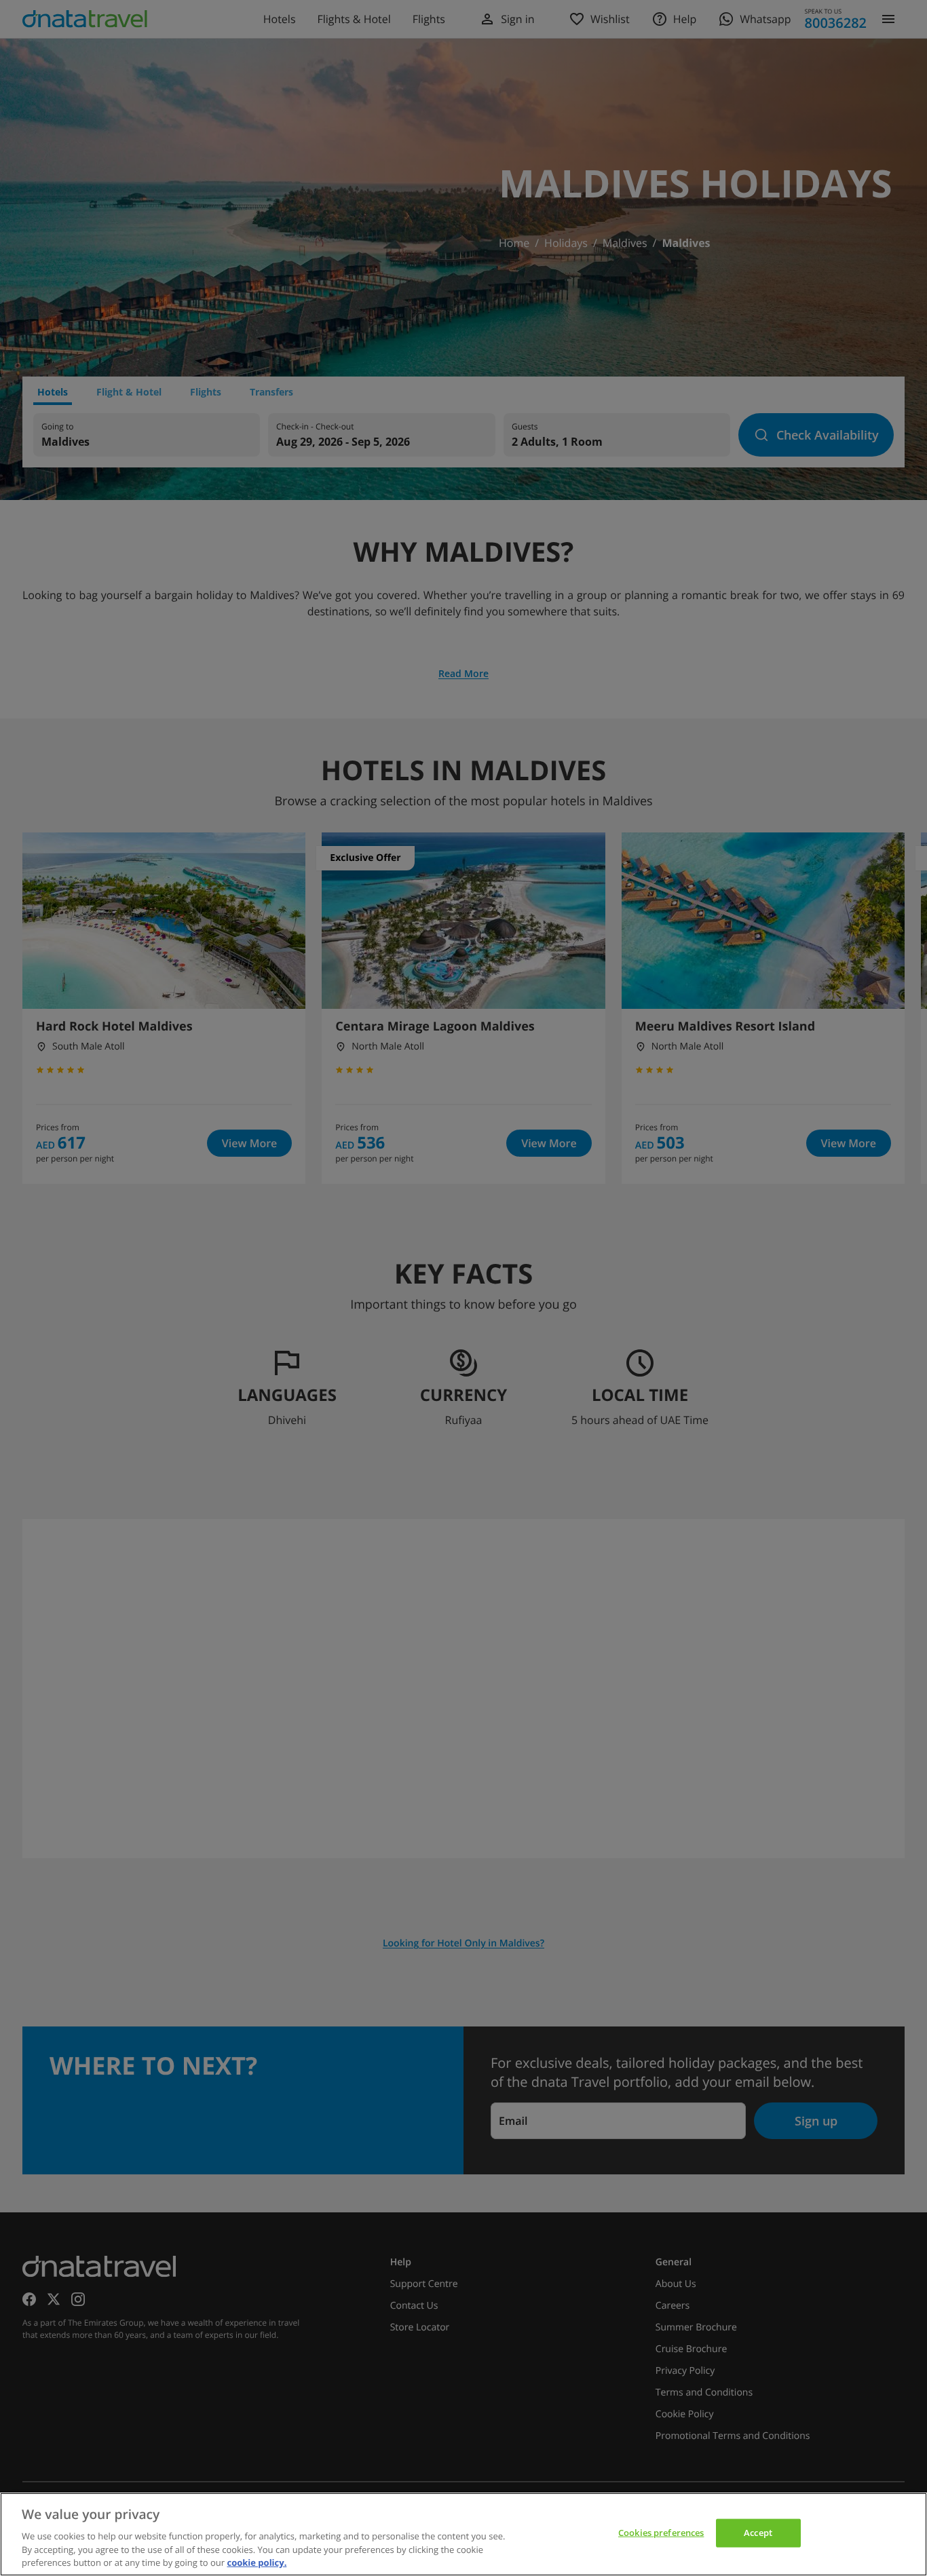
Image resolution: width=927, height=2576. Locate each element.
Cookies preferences (661, 2533)
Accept (758, 2533)
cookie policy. (257, 2562)
